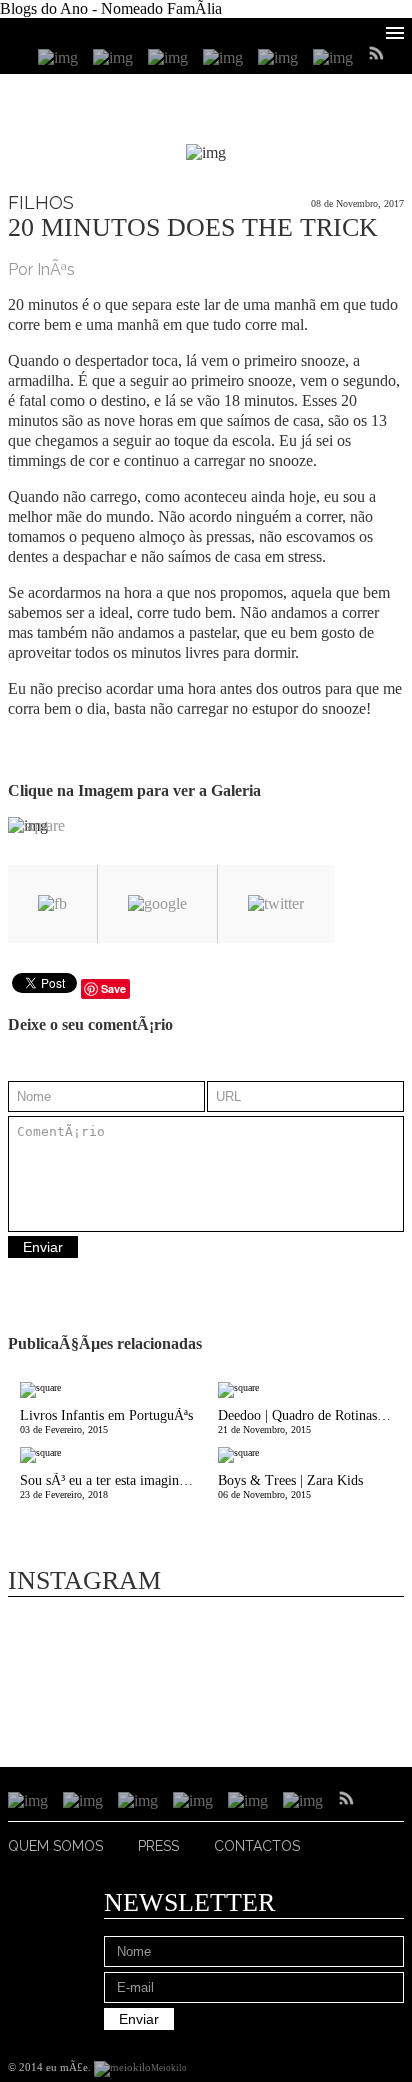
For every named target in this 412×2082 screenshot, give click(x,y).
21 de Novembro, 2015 (311, 1421)
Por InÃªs (41, 269)
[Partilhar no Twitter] (276, 904)
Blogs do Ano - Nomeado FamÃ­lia (111, 8)
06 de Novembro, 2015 (290, 1486)
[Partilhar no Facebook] (52, 904)
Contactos (257, 1846)
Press (158, 1846)
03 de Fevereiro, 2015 (106, 1421)
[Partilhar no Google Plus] (157, 904)
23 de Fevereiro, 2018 (113, 1486)
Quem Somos (55, 1846)
